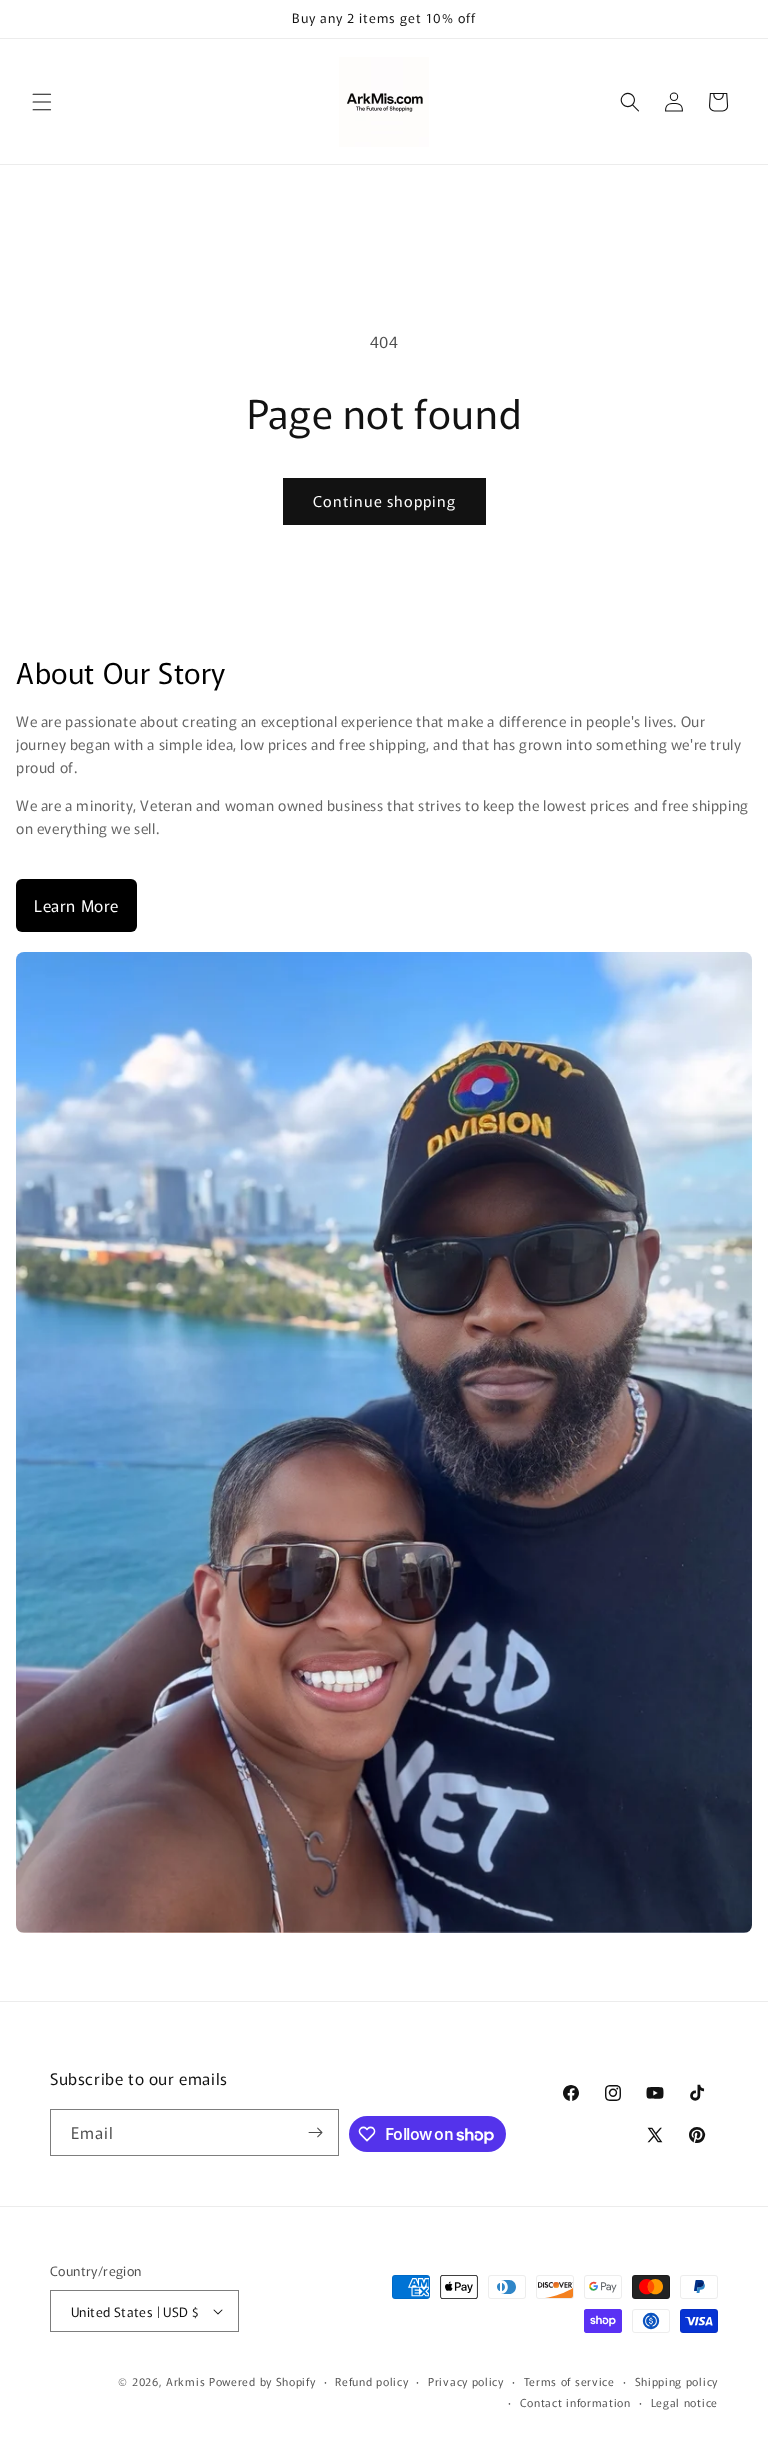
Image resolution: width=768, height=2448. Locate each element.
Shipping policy (677, 2381)
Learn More (76, 905)
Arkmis (185, 2381)
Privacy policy (466, 2381)
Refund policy (371, 2381)
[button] (42, 102)
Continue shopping (384, 500)
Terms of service (569, 2381)
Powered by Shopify (262, 2381)
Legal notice (684, 2402)
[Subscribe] (316, 2132)
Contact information (575, 2402)
